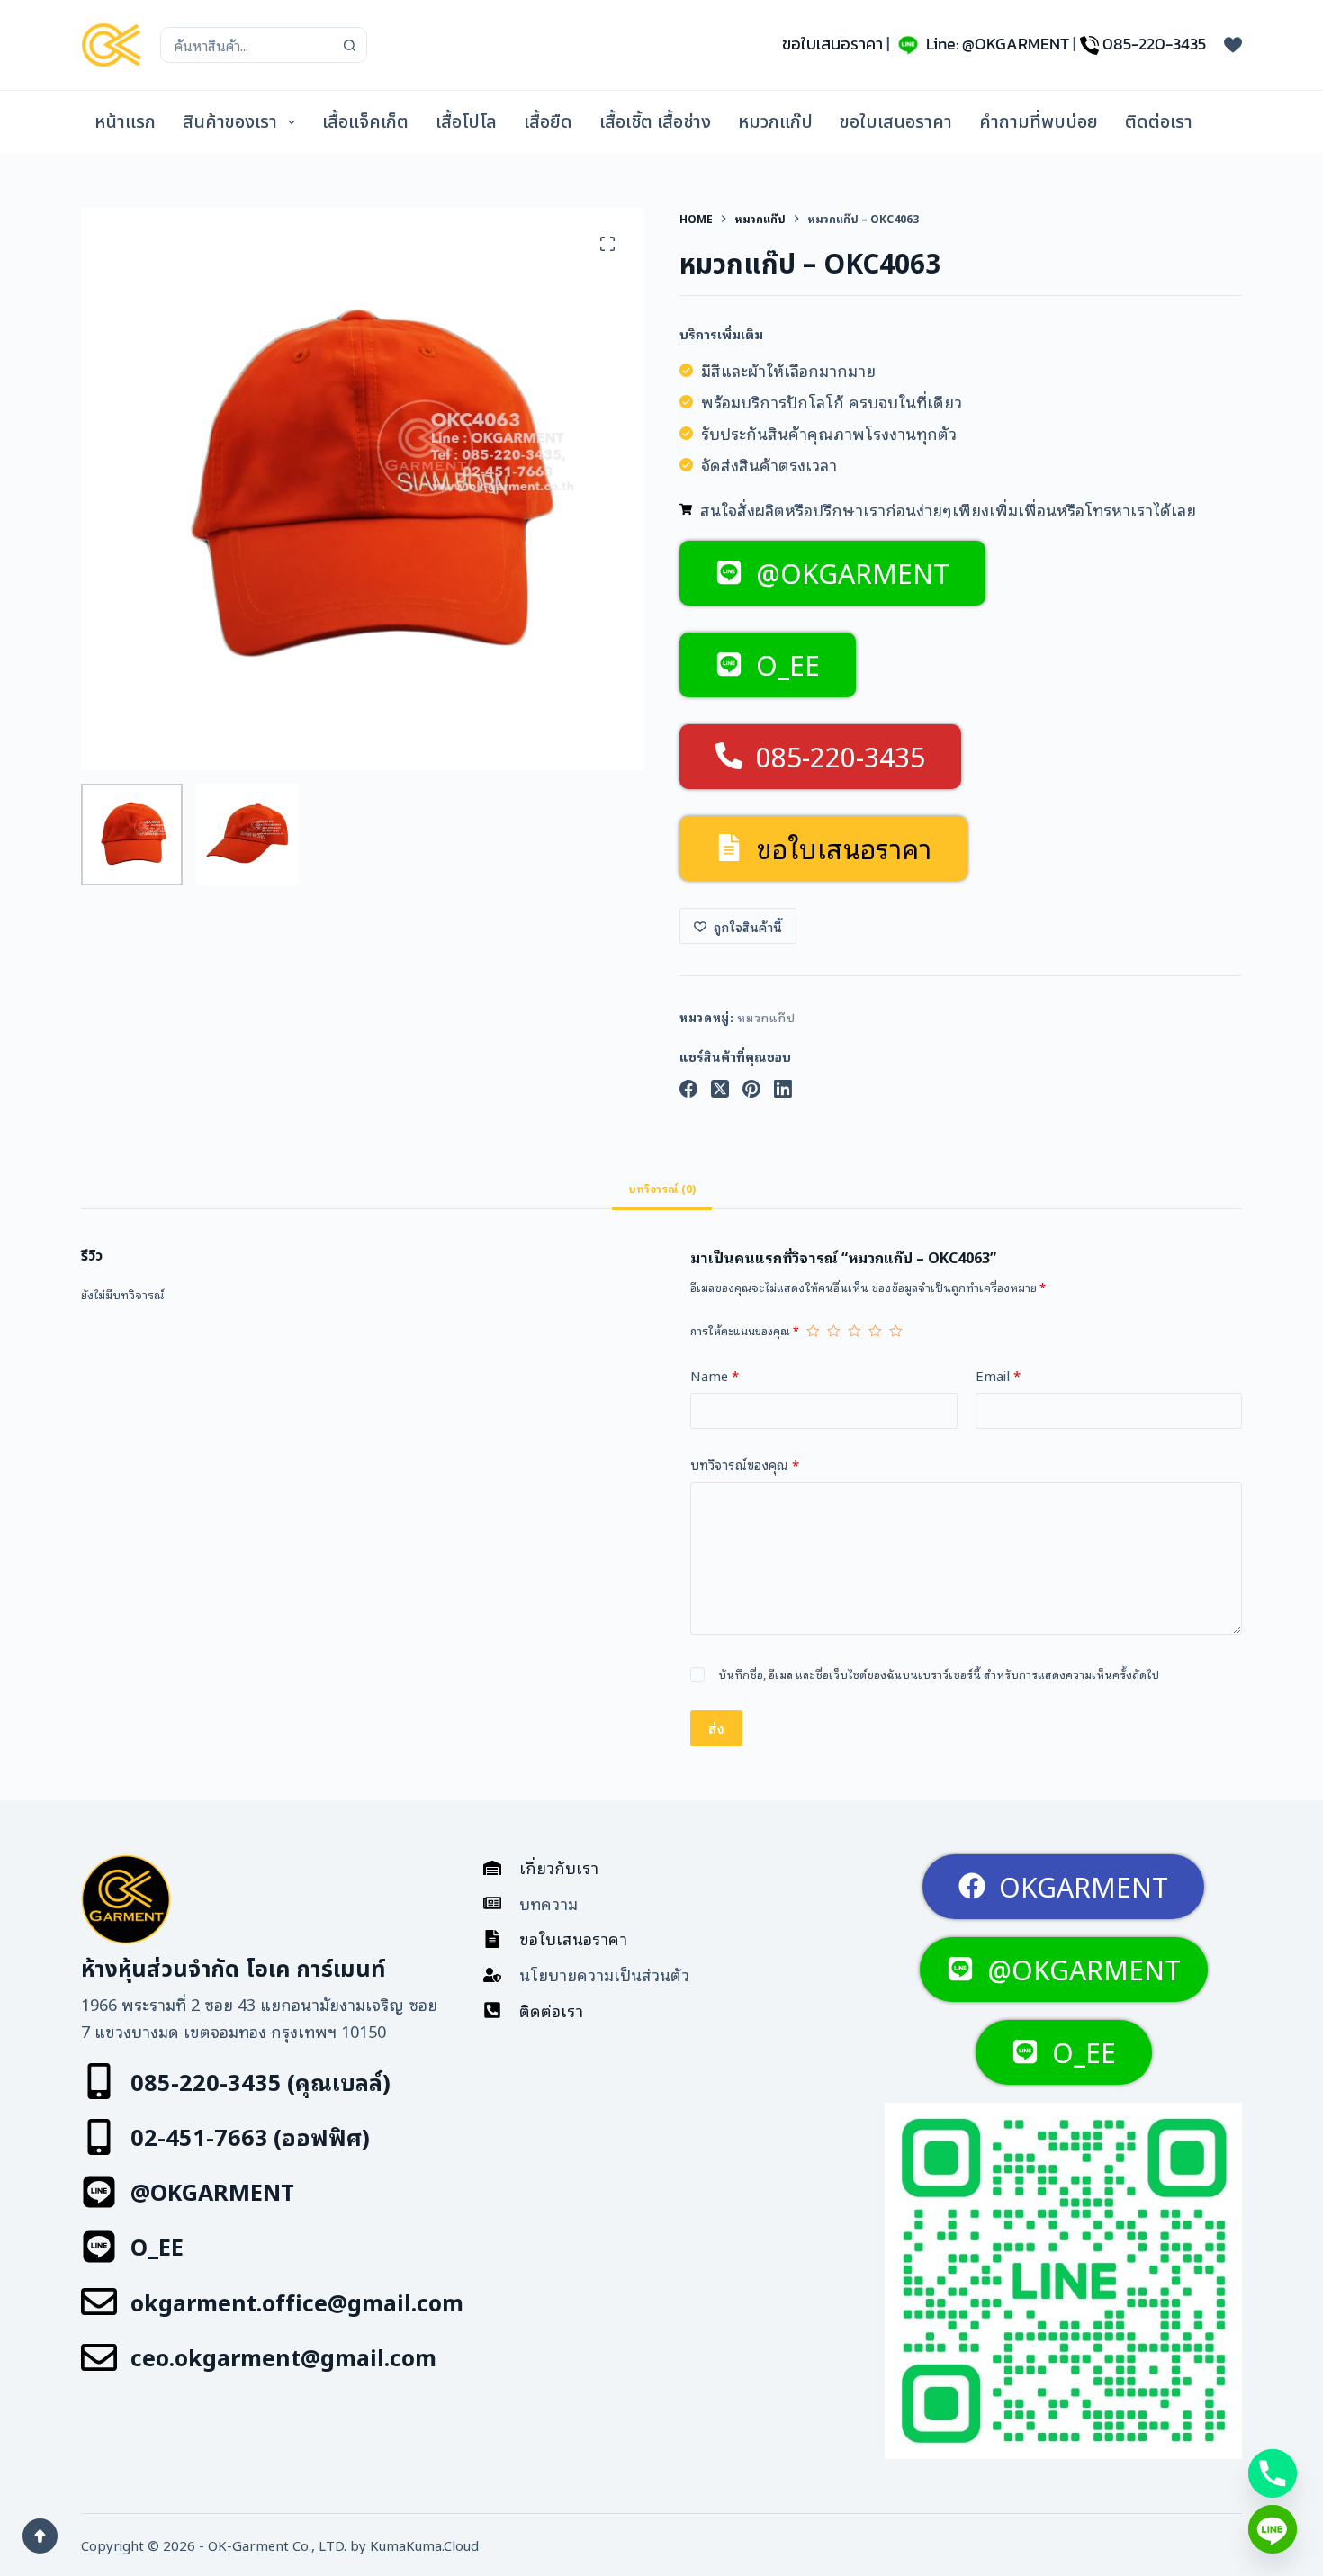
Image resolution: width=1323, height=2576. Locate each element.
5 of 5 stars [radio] (896, 1331)
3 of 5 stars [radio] (855, 1331)
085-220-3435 (1154, 44)
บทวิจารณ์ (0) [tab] (662, 1188)
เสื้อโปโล (466, 122)
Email (998, 1375)
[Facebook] (688, 1089)
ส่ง (716, 1728)
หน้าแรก (125, 122)
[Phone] (1273, 2473)
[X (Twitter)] (720, 1089)
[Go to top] (40, 2536)
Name (715, 1375)
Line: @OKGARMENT (998, 44)
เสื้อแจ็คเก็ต (365, 122)
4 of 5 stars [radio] (875, 1331)
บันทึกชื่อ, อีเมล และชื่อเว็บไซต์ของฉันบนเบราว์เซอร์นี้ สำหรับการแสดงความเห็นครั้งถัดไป (939, 1674)
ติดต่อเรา (1159, 122)
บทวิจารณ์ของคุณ (745, 1464)
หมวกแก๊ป (775, 122)
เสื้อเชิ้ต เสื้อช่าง (655, 122)
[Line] (1273, 2529)
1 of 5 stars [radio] (813, 1331)
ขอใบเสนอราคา (832, 44)
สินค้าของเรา (230, 122)
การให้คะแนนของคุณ (745, 1330)
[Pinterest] (751, 1089)
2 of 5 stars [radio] (834, 1331)
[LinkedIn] (783, 1089)
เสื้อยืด (548, 122)
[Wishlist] (1233, 45)
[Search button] (349, 45)
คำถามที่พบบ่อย (1039, 122)
